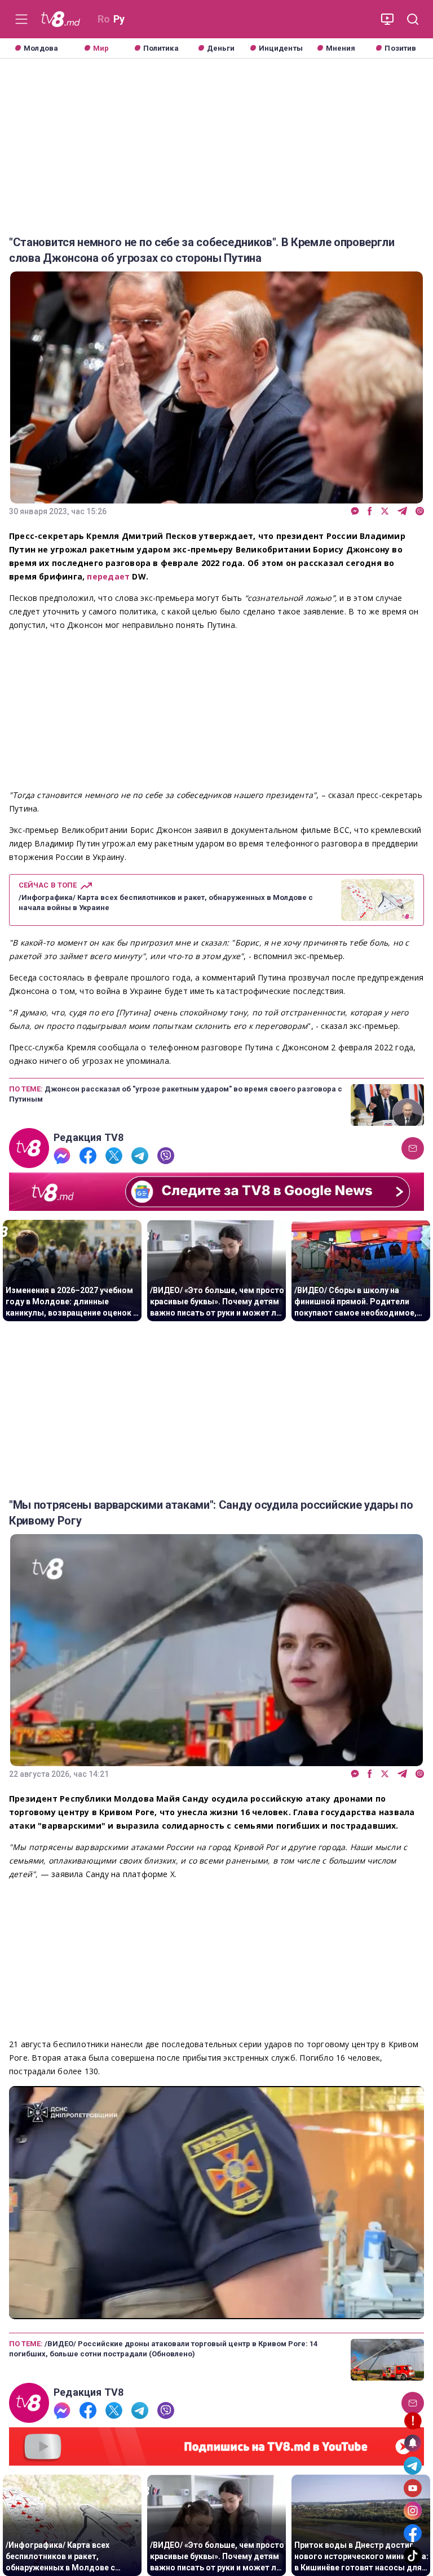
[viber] (420, 512)
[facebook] (370, 512)
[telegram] (402, 512)
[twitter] (385, 512)
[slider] (216, 2311)
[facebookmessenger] (355, 512)
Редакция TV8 (89, 1138)
